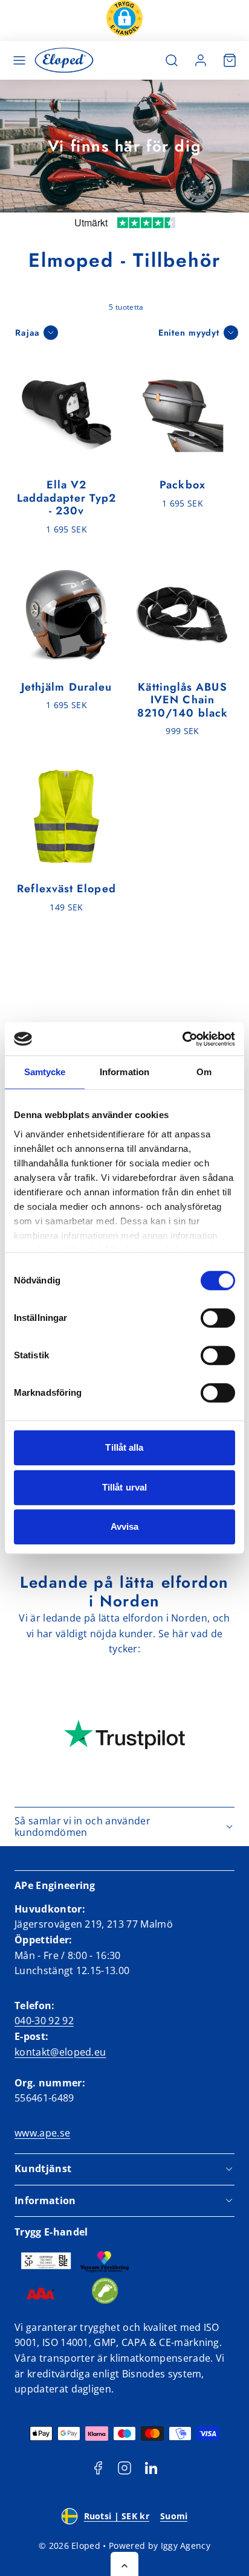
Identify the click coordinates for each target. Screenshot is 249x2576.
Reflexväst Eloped (66, 889)
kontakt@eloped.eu (60, 2052)
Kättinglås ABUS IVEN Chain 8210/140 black (183, 700)
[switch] (218, 1318)
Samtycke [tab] (45, 1072)
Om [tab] (204, 1072)
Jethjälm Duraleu (66, 687)
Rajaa (27, 333)
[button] (124, 21)
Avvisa (125, 1526)
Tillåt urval (124, 1487)
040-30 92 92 (44, 2021)
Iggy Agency (186, 2546)
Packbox (183, 485)
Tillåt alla (124, 1447)
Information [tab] (124, 1072)
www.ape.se (42, 2133)
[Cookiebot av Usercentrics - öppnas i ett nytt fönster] (182, 1039)
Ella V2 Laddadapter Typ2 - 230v (66, 498)
